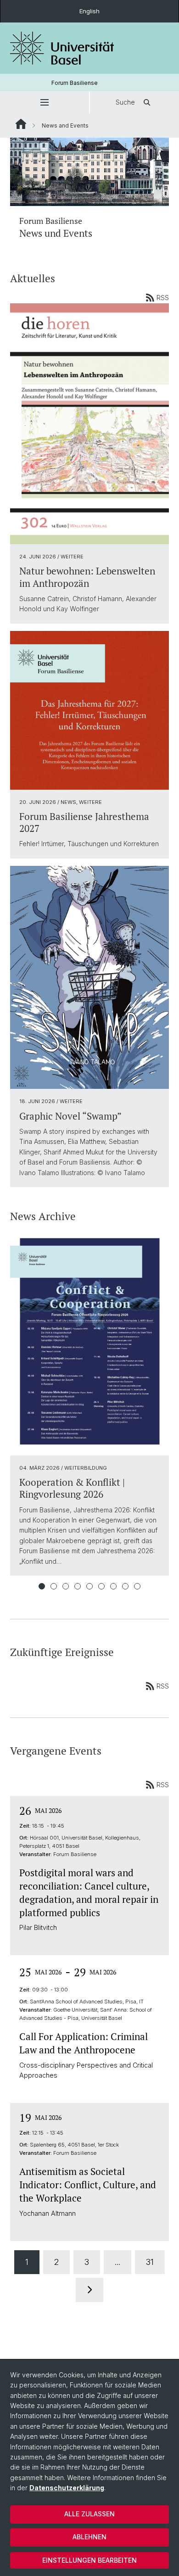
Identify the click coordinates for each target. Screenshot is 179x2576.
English (89, 11)
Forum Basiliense (75, 83)
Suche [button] (125, 102)
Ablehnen (89, 2537)
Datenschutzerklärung (67, 2488)
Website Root (21, 124)
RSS (163, 298)
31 (150, 2262)
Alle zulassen (89, 2514)
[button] (45, 102)
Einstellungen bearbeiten (89, 2560)
